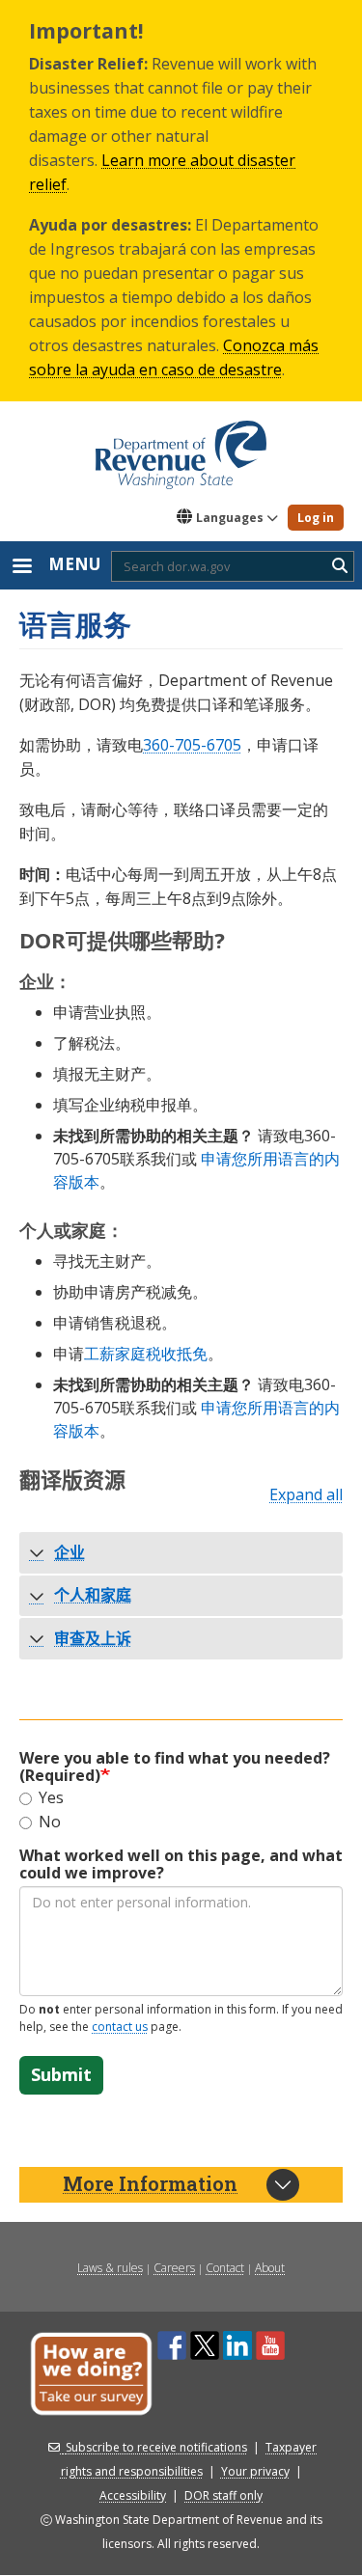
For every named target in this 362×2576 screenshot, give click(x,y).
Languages (230, 518)
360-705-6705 (192, 745)
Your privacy (255, 2471)
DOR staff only (223, 2495)
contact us (120, 2027)
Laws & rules (110, 2268)
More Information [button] (150, 2183)
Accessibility (133, 2495)
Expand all (306, 1495)
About (270, 2268)
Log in (316, 518)
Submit (61, 2074)
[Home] (181, 448)
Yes (51, 1798)
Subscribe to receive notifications (156, 2447)
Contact (225, 2268)
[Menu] (21, 568)
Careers (174, 2268)
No (50, 1822)
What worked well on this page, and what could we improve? (181, 1864)
